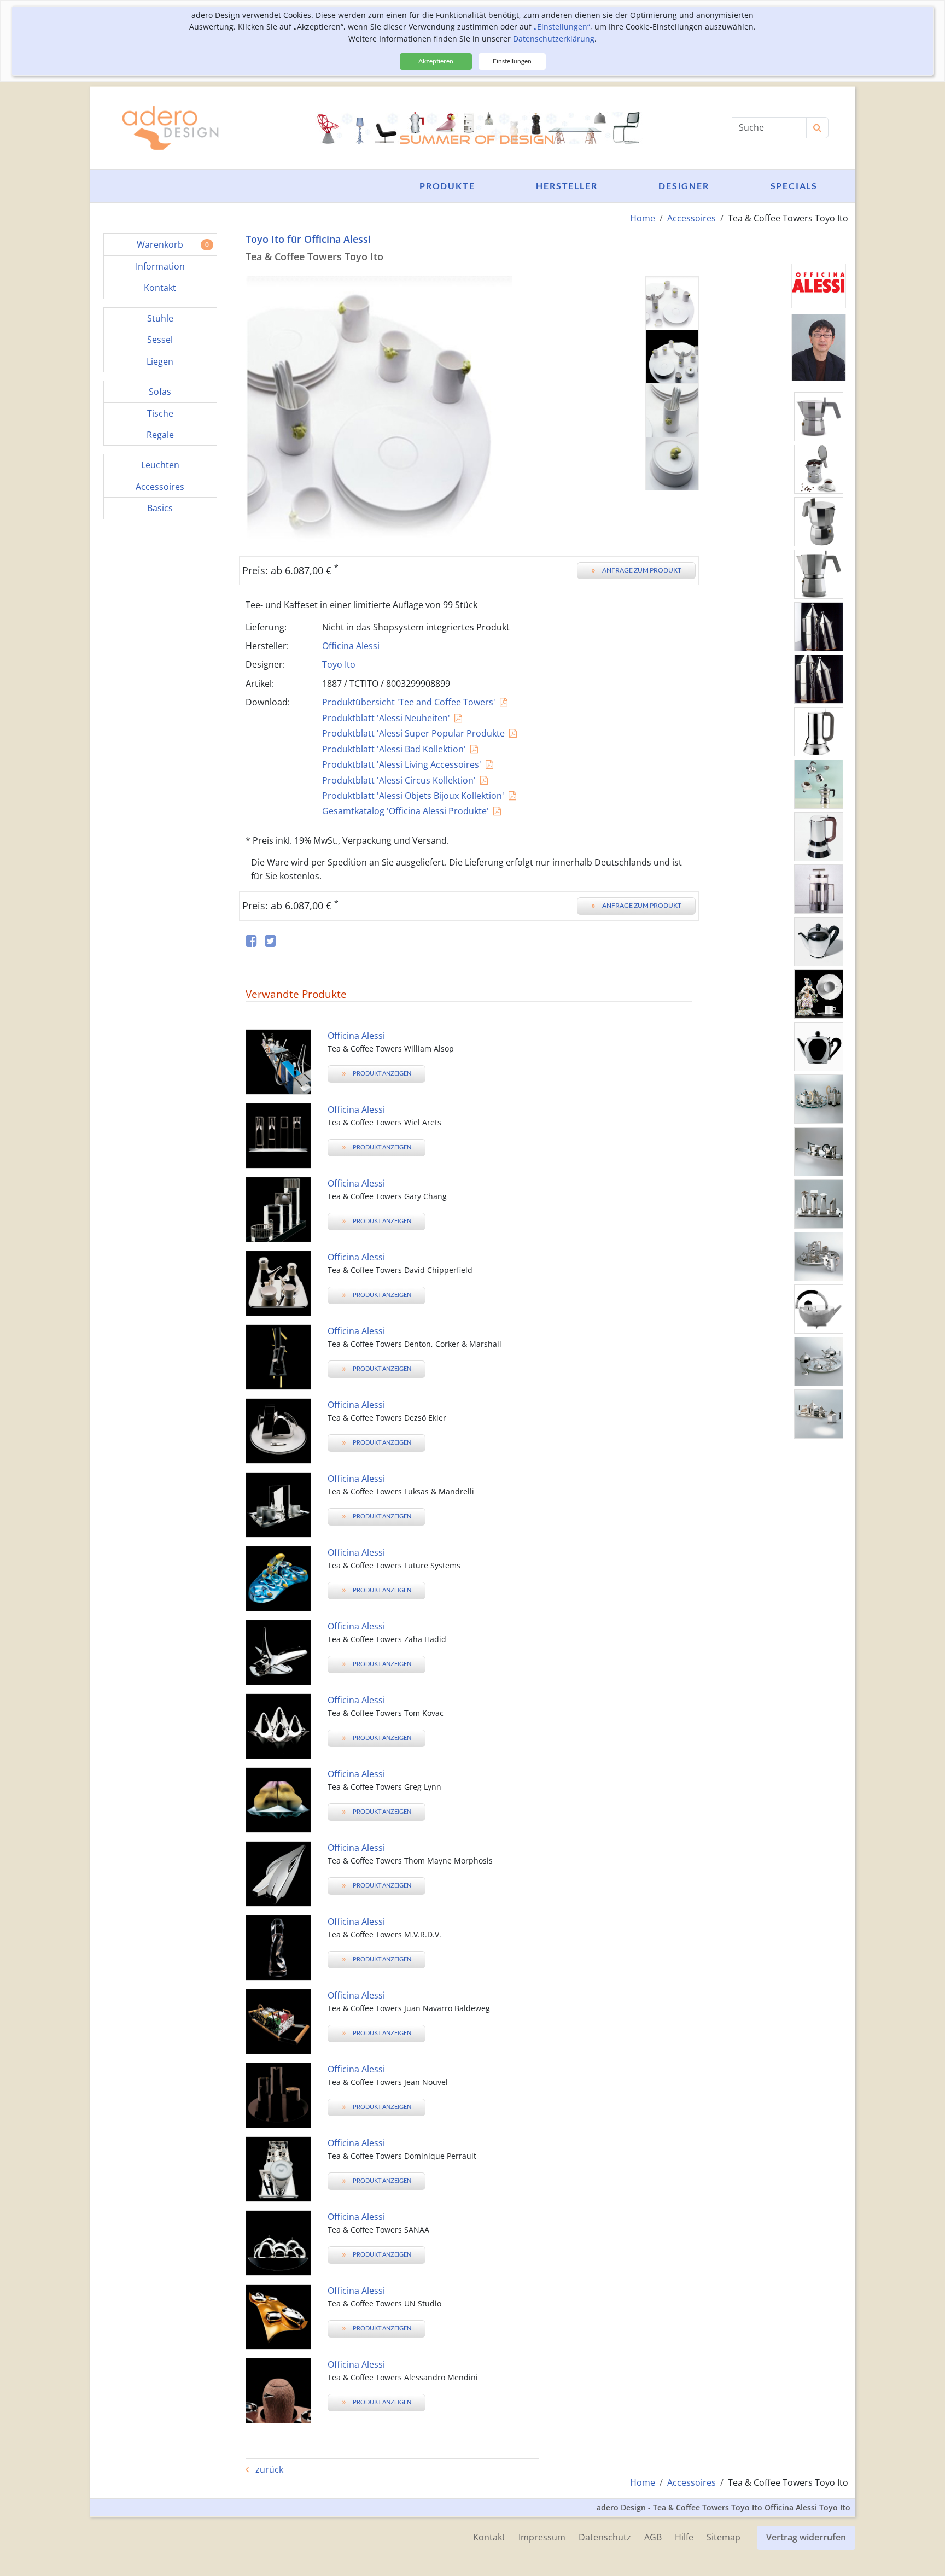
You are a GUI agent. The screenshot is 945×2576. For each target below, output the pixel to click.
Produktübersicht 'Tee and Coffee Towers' (409, 702)
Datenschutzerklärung (554, 39)
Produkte (447, 186)
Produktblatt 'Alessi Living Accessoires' (402, 764)
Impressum (542, 2537)
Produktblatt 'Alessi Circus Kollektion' (399, 780)
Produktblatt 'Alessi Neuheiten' (386, 718)
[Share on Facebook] (251, 941)
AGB (653, 2537)
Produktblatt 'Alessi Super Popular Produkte (413, 733)
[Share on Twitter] (270, 941)
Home (643, 218)
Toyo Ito (339, 664)
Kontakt (489, 2537)
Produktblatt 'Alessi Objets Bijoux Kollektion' (413, 796)
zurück (268, 2469)
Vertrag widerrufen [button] (806, 2537)
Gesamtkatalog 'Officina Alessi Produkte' (406, 811)
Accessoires (692, 218)
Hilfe (684, 2537)
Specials (794, 186)
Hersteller (567, 186)
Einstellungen (512, 61)
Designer (684, 186)
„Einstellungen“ (562, 27)
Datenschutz (605, 2537)
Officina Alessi (351, 646)
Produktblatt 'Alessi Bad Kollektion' (394, 749)
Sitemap (724, 2537)
